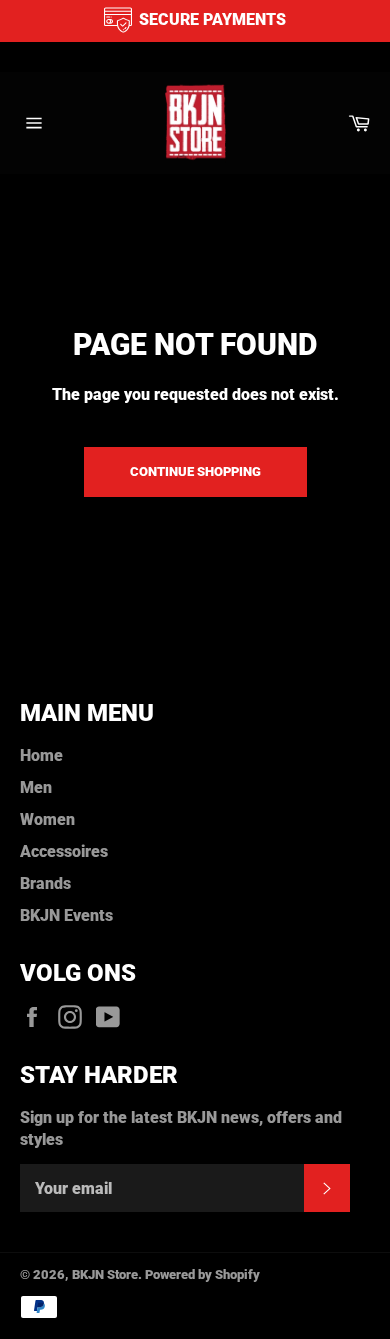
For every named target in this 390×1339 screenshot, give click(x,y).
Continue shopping (195, 471)
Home (41, 755)
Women (47, 819)
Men (36, 787)
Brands (45, 883)
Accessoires (64, 851)
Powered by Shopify (202, 1274)
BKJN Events (66, 915)
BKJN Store (105, 1274)
